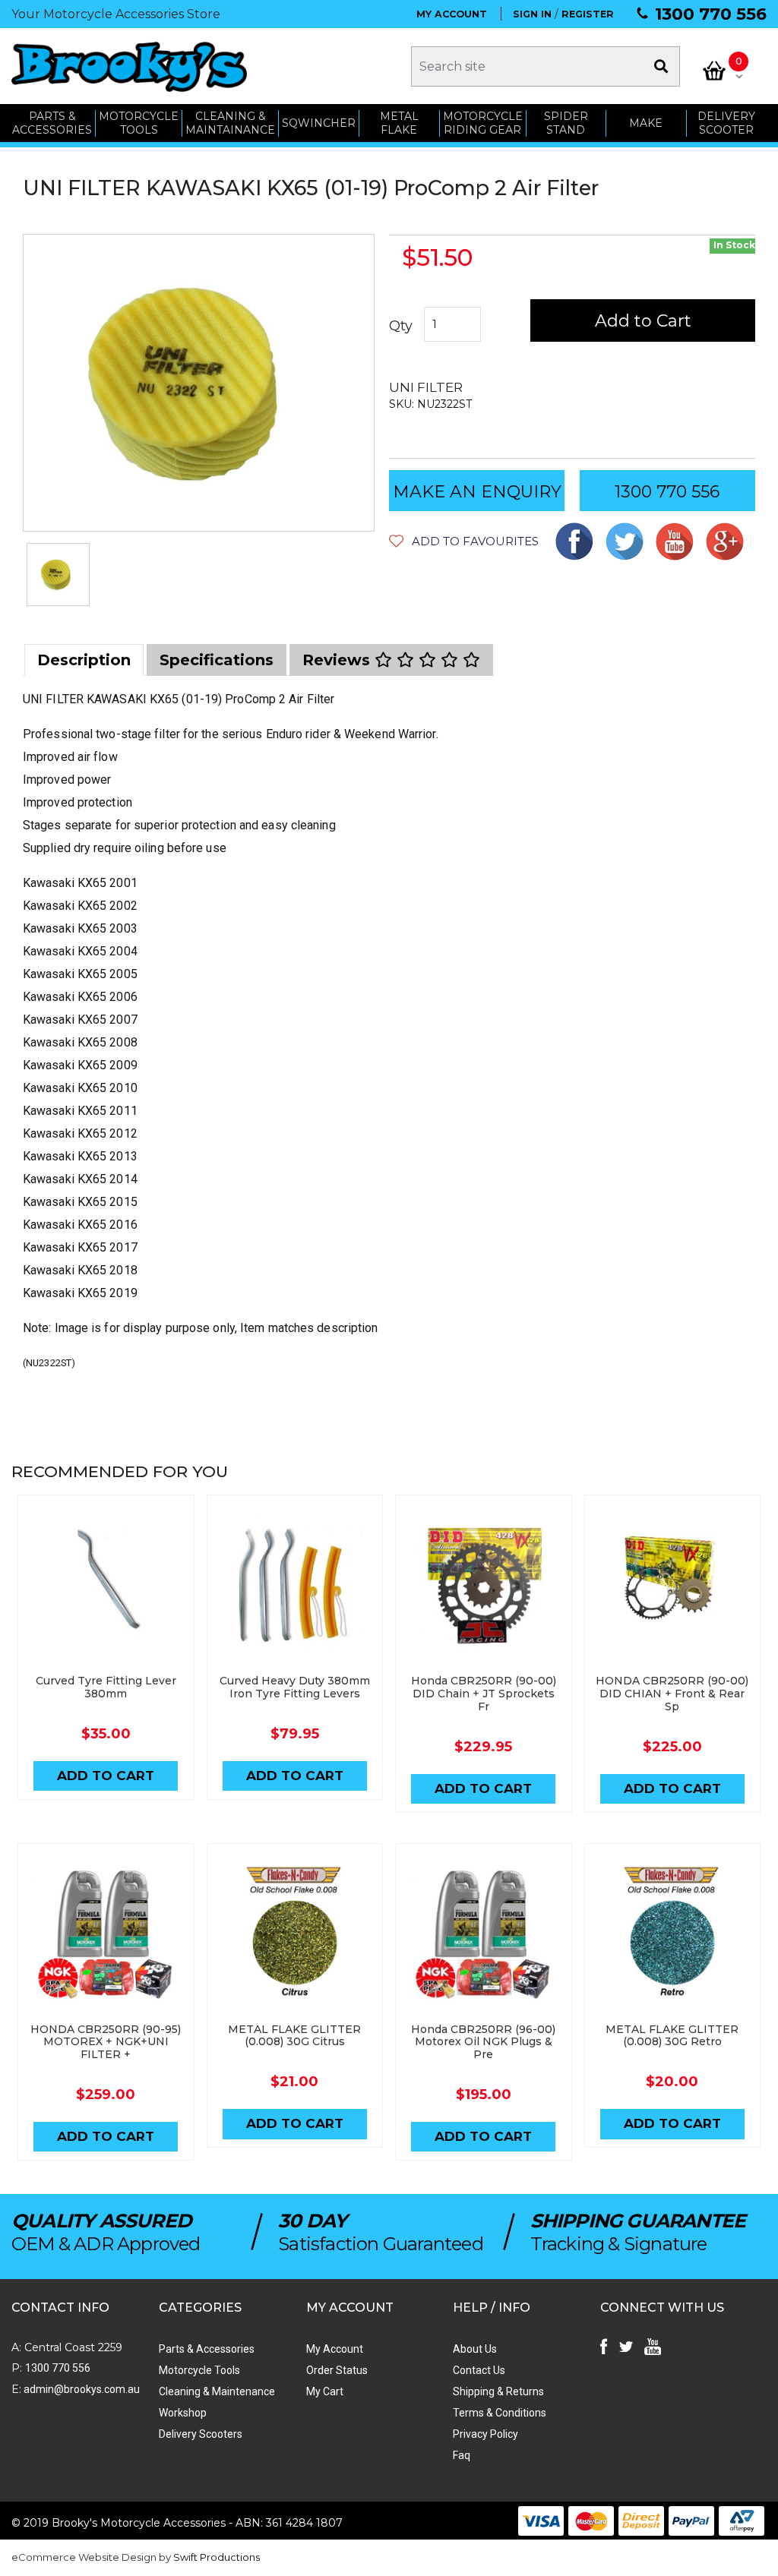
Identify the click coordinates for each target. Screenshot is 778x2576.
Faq (462, 2455)
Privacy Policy (485, 2434)
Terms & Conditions (500, 2413)
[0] (714, 71)
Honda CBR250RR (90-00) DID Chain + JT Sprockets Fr (484, 1694)
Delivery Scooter (726, 123)
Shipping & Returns (498, 2391)
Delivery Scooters (201, 2434)
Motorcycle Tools (199, 2370)
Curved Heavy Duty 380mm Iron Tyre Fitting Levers (295, 1687)
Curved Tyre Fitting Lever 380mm (106, 1687)
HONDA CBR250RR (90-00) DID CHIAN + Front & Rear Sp (672, 1694)
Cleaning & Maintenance (217, 2391)
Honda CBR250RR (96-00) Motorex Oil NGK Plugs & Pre (483, 2042)
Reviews (338, 660)
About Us (475, 2349)
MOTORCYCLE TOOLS (139, 123)
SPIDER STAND (566, 123)
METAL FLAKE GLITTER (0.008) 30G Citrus (294, 2036)
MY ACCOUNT (452, 14)
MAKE (646, 123)
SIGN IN (532, 14)
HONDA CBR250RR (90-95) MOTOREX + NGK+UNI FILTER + (106, 2042)
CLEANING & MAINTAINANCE (230, 123)
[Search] (661, 66)
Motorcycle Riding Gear (483, 123)
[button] (464, 541)
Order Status (337, 2370)
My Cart (325, 2391)
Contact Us (479, 2370)
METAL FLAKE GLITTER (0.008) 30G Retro (672, 2036)
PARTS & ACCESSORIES (52, 123)
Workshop (183, 2413)
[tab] (84, 660)
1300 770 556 (711, 14)
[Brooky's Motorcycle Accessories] (129, 66)
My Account (335, 2349)
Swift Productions (217, 2557)
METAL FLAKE (399, 123)
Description (84, 660)
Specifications (217, 660)
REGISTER (588, 14)
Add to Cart (643, 321)
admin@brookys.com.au (81, 2389)
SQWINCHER (319, 123)
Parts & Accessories (207, 2349)
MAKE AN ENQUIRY (477, 492)
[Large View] (58, 575)
